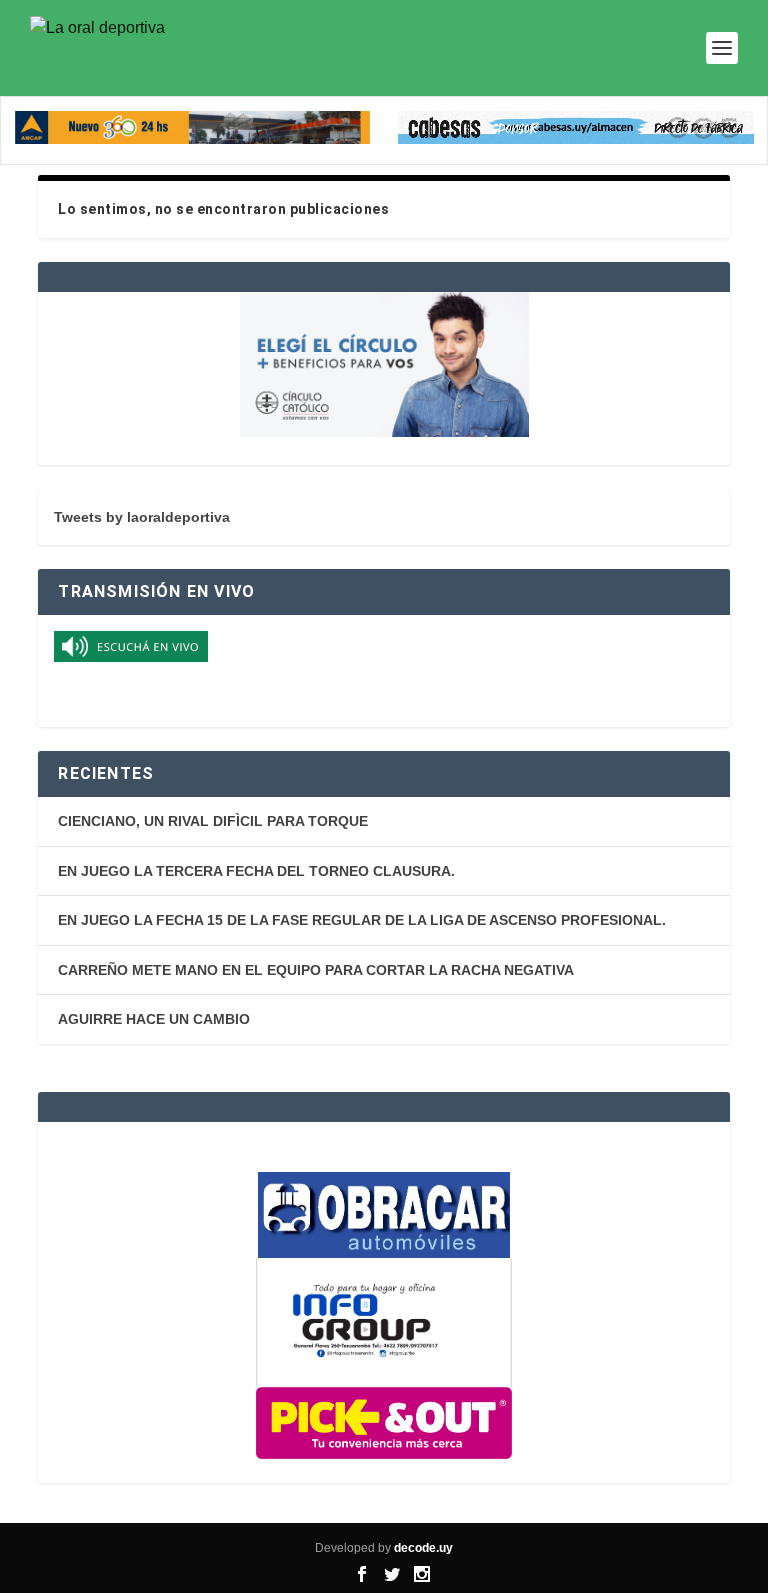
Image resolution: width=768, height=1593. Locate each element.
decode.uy (423, 1548)
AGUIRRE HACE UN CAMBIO (154, 1019)
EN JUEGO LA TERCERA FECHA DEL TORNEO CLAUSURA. (256, 871)
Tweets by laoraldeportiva (142, 517)
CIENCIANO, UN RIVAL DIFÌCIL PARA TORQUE (213, 821)
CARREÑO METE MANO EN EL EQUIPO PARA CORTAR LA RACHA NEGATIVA (316, 970)
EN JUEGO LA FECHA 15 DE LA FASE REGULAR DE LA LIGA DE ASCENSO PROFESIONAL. (362, 920)
